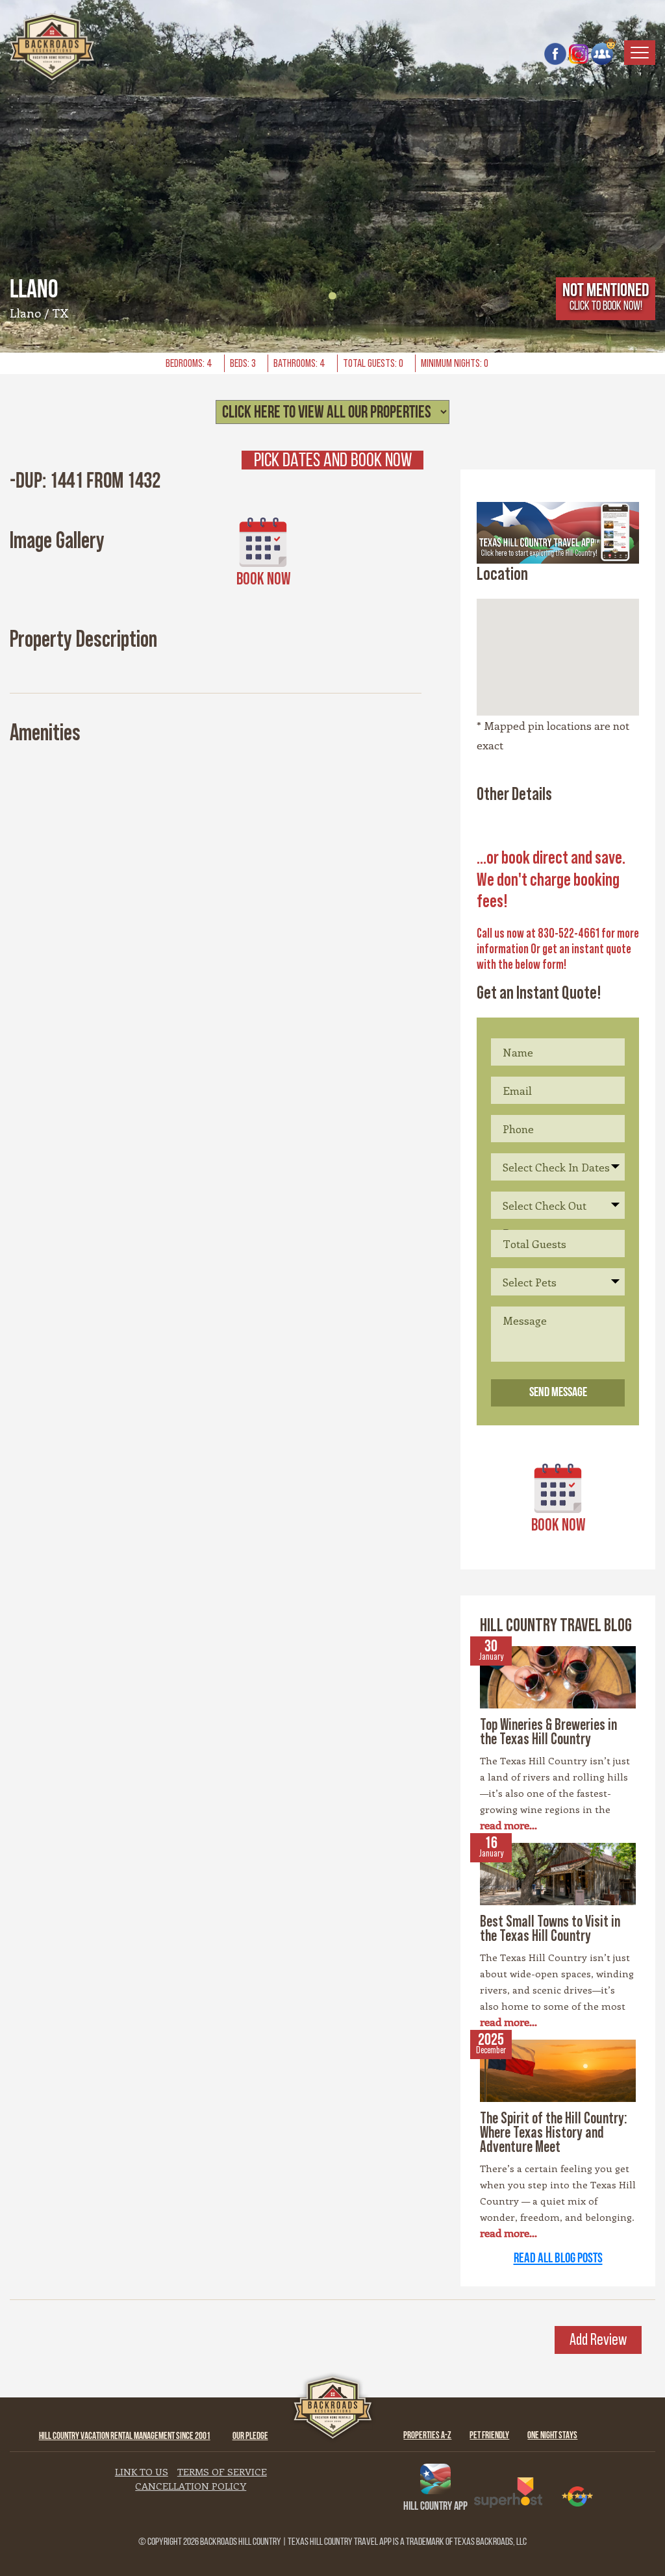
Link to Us (142, 2471)
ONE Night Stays (552, 2436)
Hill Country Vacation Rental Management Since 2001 (125, 2437)
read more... (508, 1825)
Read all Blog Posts (558, 2259)
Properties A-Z (427, 2436)
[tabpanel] (332, 176)
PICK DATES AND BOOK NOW (333, 460)
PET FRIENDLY (489, 2436)
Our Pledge (250, 2437)
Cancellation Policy (191, 2486)
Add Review (598, 2340)
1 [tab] (332, 296)
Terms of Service (222, 2471)
